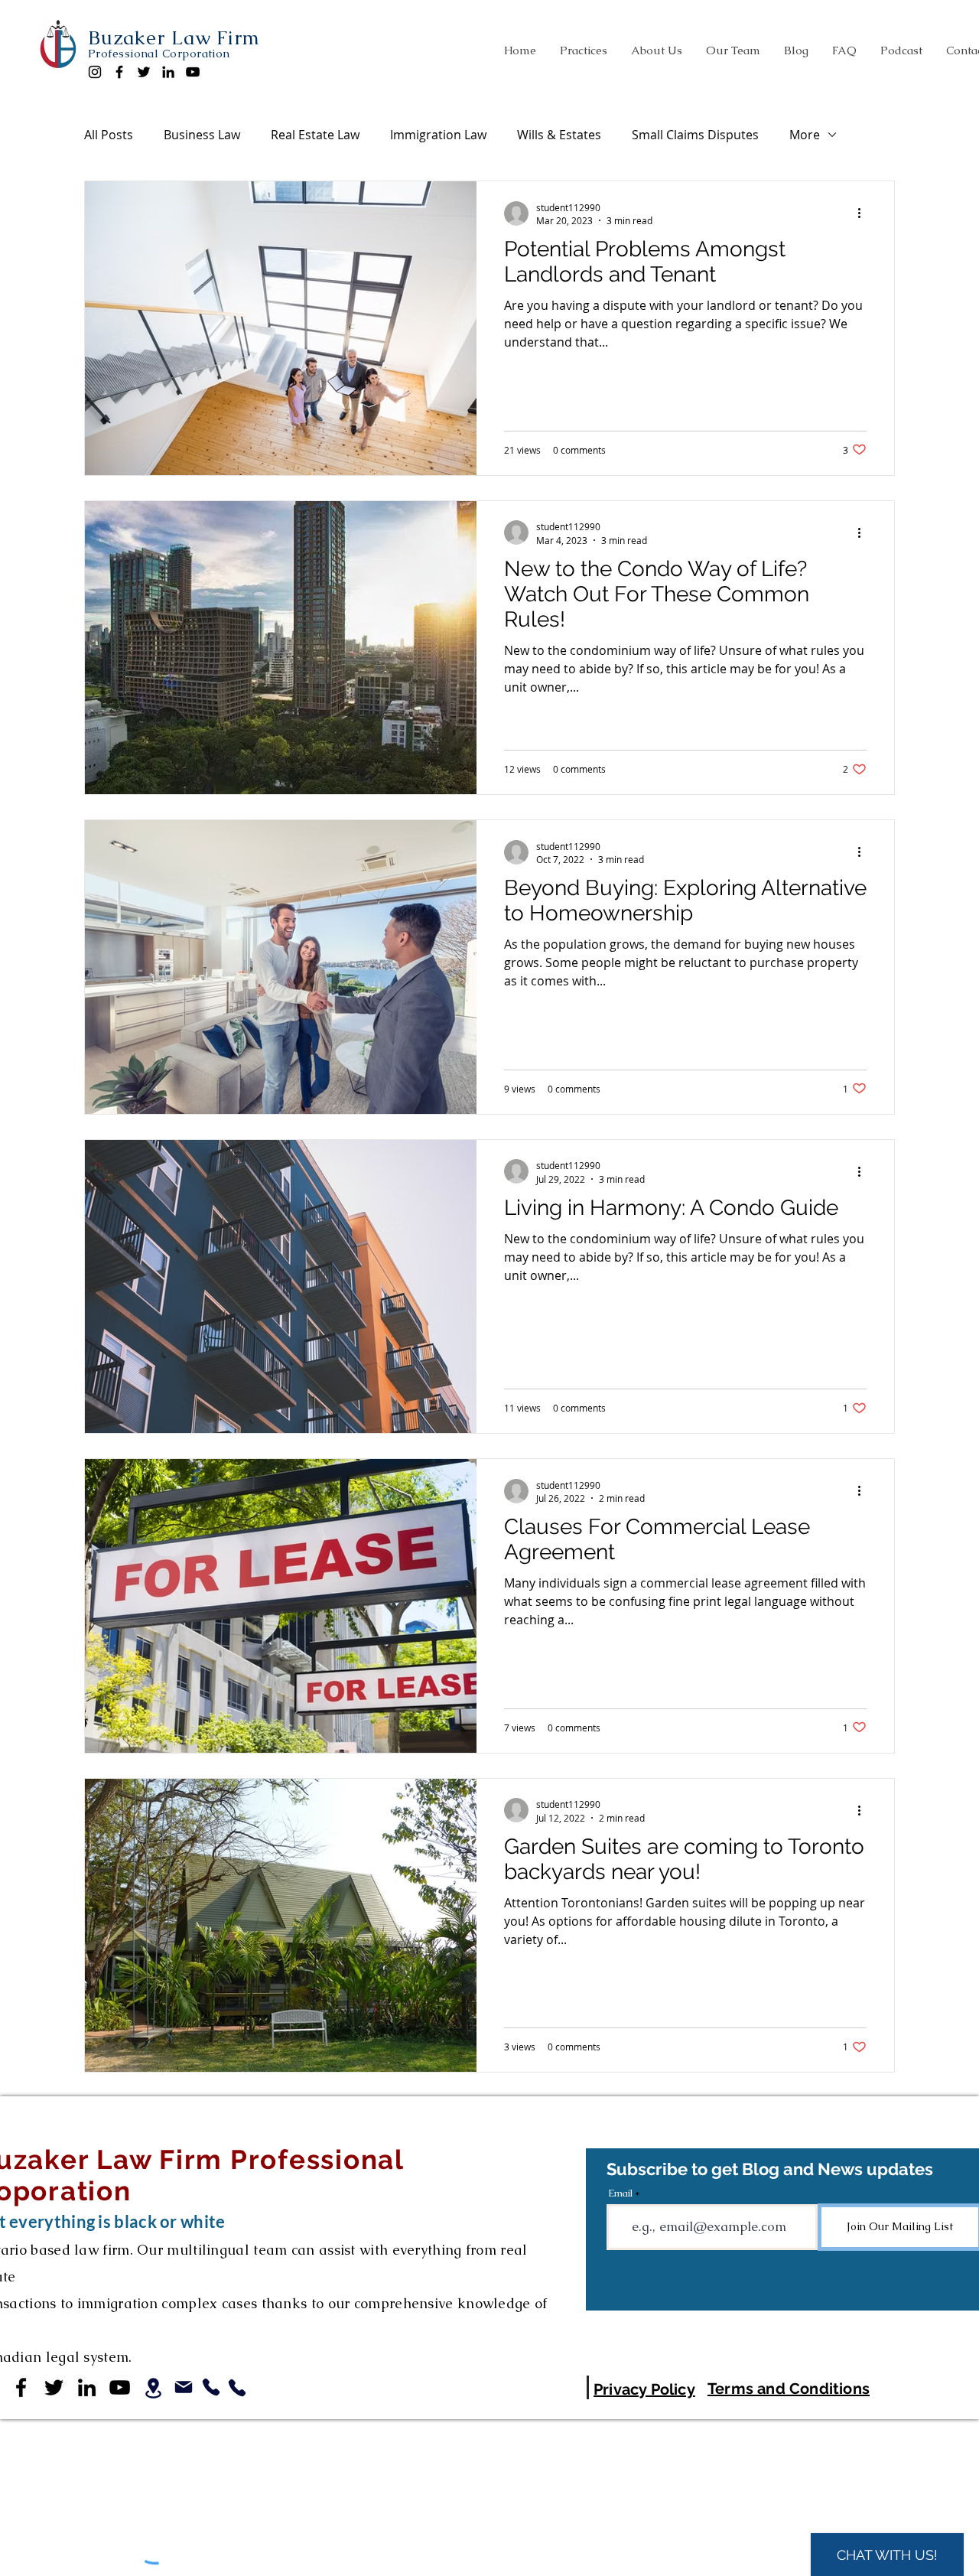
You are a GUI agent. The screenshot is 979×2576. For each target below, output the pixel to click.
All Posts (109, 135)
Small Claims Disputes (695, 135)
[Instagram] (95, 72)
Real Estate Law (315, 135)
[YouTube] (193, 72)
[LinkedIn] (168, 72)
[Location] (153, 2388)
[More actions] (864, 213)
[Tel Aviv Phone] (237, 2388)
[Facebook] (119, 72)
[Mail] (184, 2387)
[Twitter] (144, 72)
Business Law (202, 135)
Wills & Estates (559, 135)
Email (620, 2193)
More (805, 135)
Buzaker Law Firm (174, 37)
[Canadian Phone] (211, 2387)
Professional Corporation (159, 53)
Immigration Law (438, 135)
